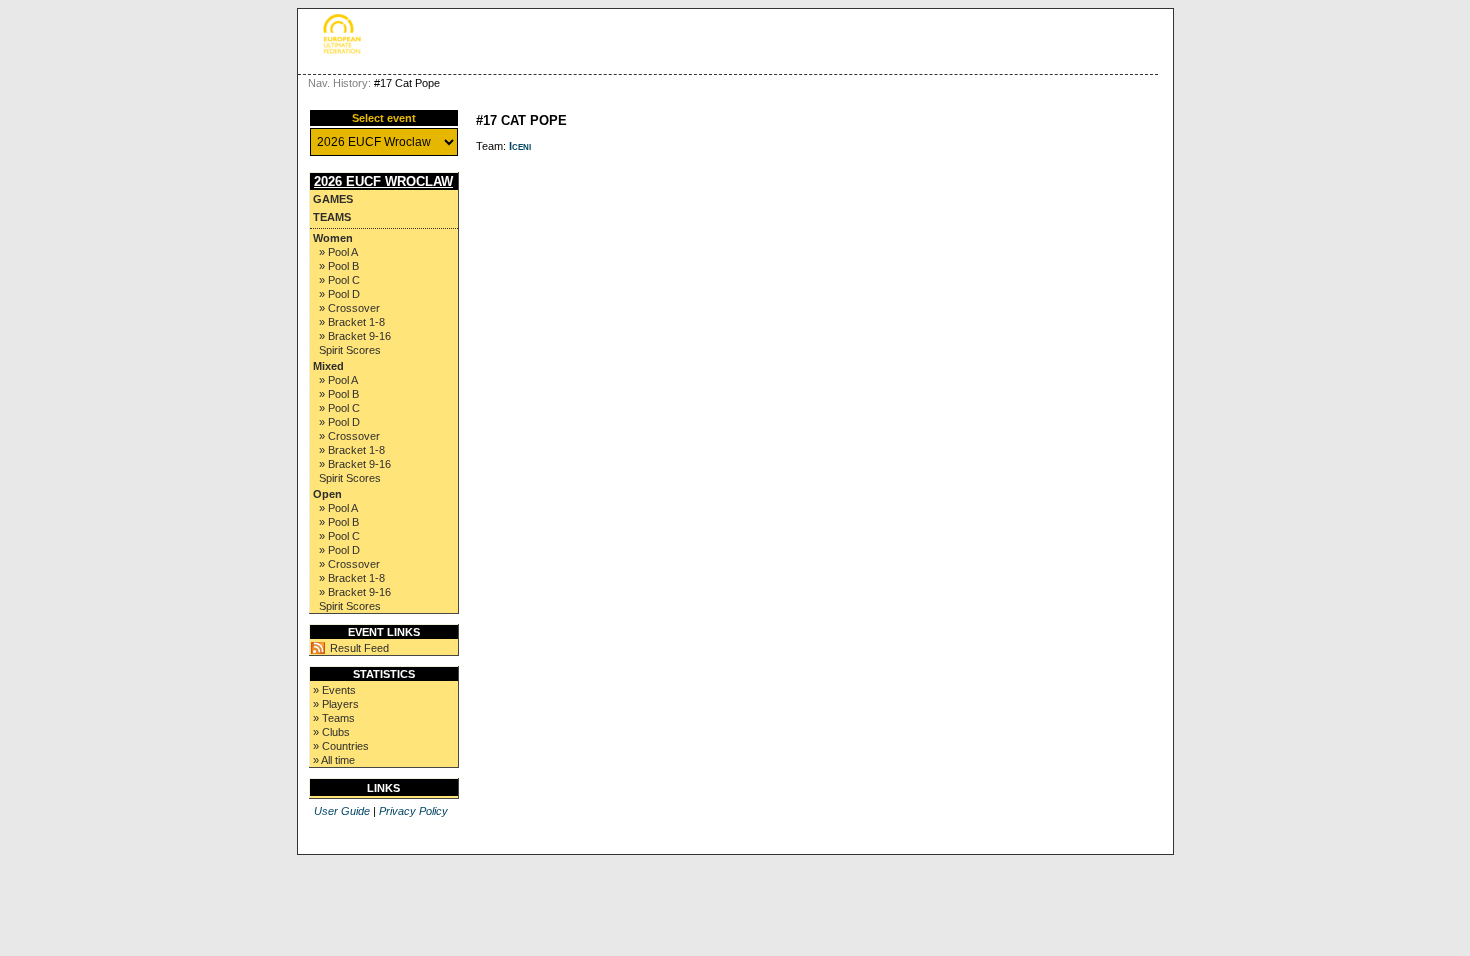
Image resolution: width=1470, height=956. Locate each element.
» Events (334, 690)
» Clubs (331, 732)
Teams (332, 217)
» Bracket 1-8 (352, 322)
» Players (336, 704)
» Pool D (339, 294)
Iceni (520, 146)
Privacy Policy (413, 811)
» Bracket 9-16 (355, 336)
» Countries (341, 746)
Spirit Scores (350, 350)
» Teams (334, 718)
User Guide (342, 811)
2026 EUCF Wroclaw (383, 181)
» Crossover (349, 308)
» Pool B (339, 266)
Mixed (328, 366)
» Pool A (338, 252)
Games (333, 199)
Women (333, 238)
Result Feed (359, 648)
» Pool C (339, 280)
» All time (334, 760)
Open (327, 494)
